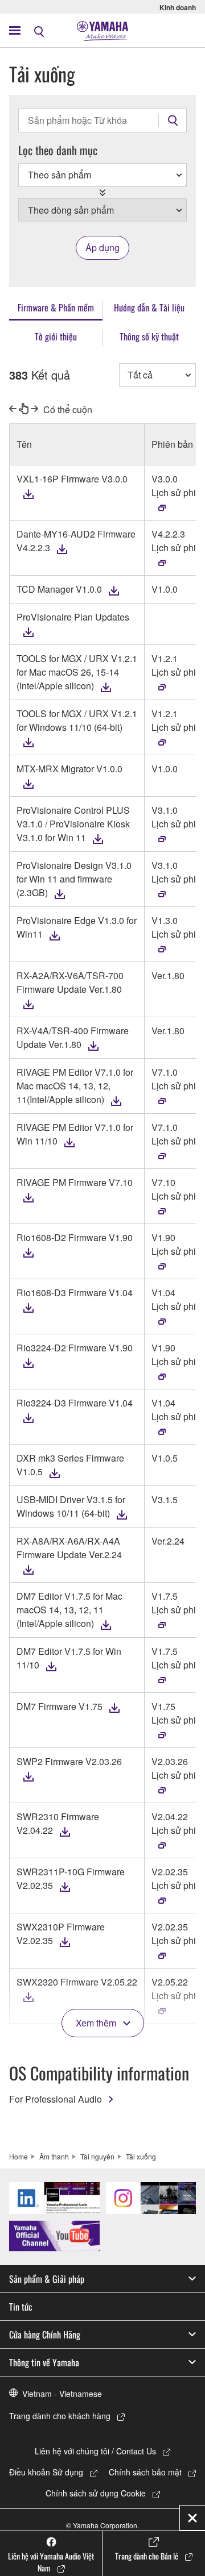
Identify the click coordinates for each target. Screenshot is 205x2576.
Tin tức (21, 2307)
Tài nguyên (97, 2156)
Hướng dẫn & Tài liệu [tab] (149, 307)
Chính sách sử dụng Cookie (96, 2493)
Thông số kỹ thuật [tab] (149, 336)
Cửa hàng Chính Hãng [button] (45, 2334)
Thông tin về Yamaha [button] (44, 2362)
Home (19, 2156)
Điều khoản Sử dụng (46, 2472)
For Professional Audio (56, 2099)
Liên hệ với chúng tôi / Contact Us (95, 2451)
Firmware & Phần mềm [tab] (56, 307)
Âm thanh (54, 2156)
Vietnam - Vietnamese (62, 2394)
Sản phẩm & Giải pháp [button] (47, 2279)
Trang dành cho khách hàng (60, 2416)
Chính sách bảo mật (145, 2472)
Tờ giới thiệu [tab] (56, 336)
